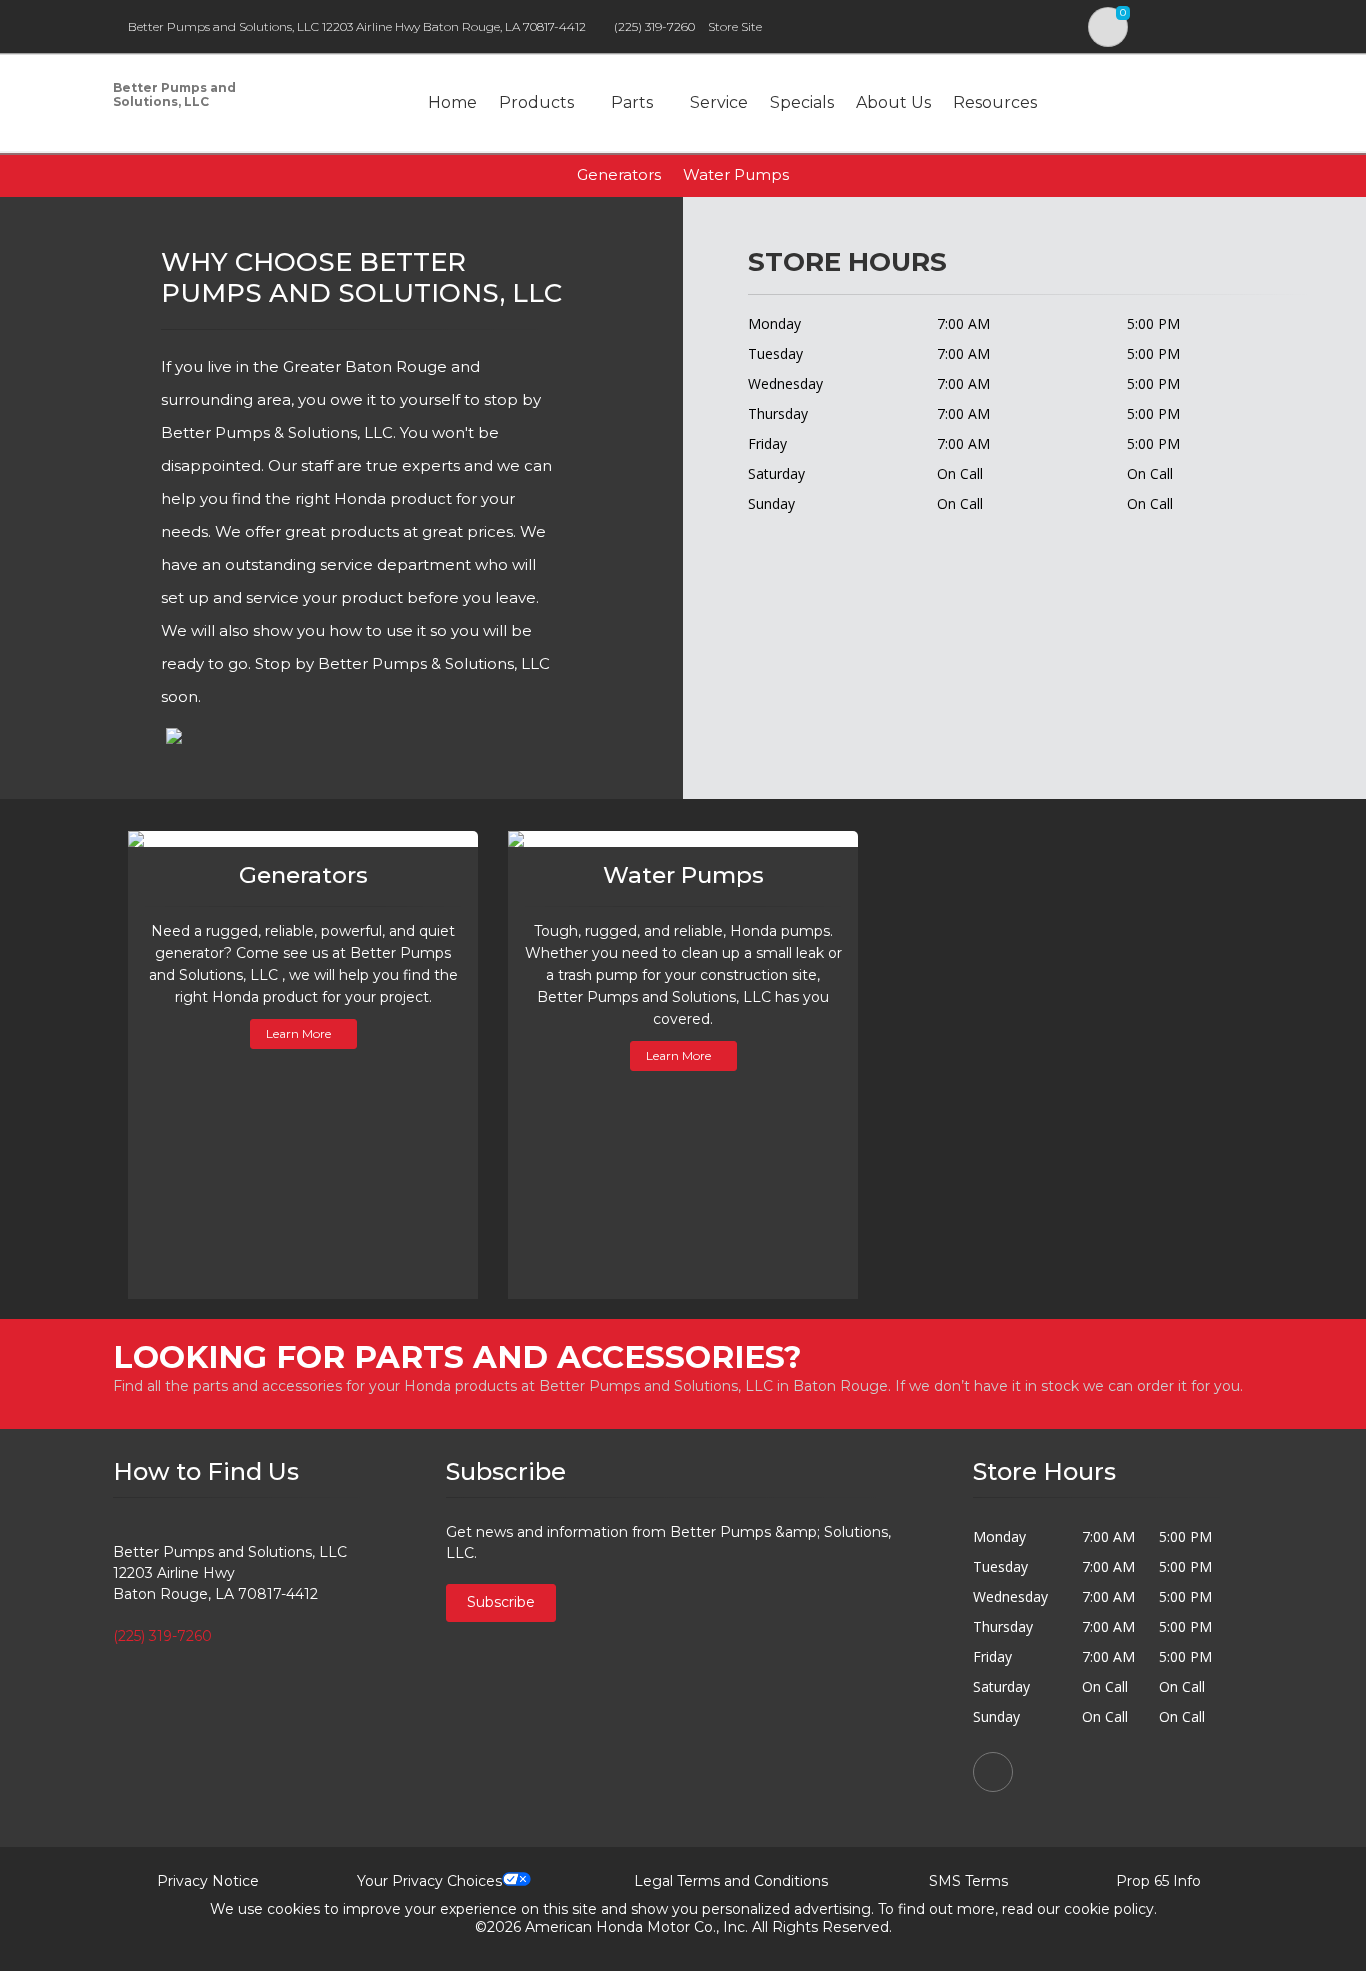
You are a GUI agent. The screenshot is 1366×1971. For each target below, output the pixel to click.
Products (536, 102)
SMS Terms (968, 1881)
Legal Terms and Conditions (731, 1881)
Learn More (298, 1033)
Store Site (735, 26)
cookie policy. (1110, 1909)
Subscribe (501, 1602)
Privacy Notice (208, 1881)
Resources (995, 102)
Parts (632, 102)
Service (719, 102)
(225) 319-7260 (654, 26)
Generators (619, 174)
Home (452, 102)
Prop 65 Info (1158, 1881)
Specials (802, 102)
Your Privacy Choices (429, 1881)
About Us (893, 102)
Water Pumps (736, 174)
